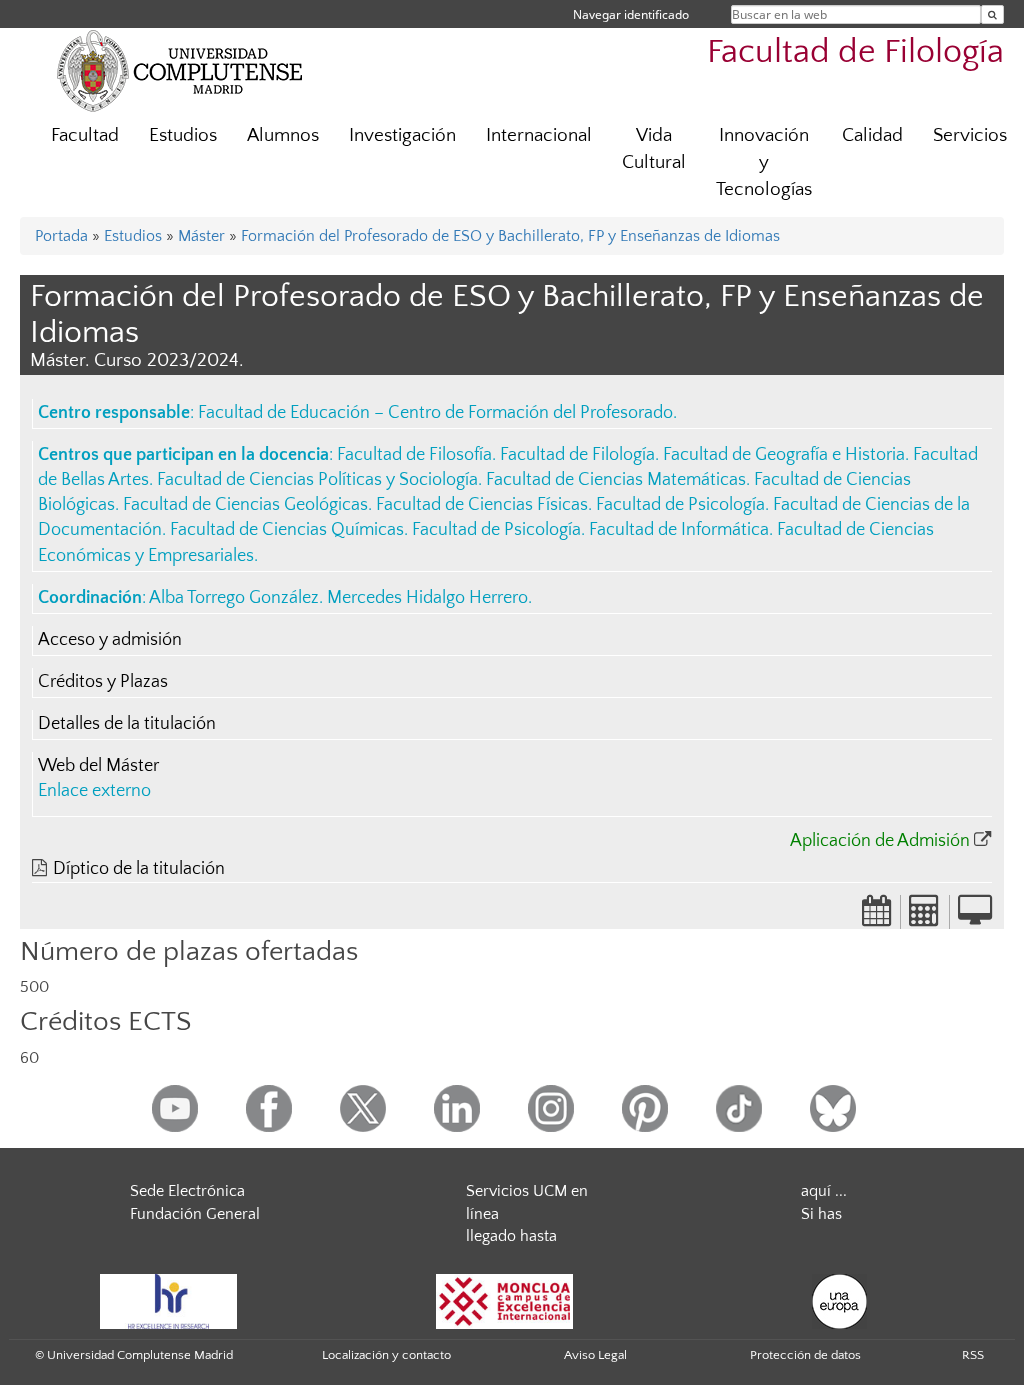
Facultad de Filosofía (414, 455)
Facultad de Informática (679, 530)
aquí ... (824, 1191)
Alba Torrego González (234, 598)
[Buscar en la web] (992, 14)
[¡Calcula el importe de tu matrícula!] (925, 917)
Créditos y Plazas (103, 682)
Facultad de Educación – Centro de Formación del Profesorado (435, 413)
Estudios (183, 135)
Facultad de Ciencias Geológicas (245, 505)
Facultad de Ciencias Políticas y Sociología (317, 480)
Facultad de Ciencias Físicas (482, 505)
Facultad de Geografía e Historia (784, 455)
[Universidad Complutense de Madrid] (180, 70)
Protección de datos (805, 1355)
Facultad (85, 135)
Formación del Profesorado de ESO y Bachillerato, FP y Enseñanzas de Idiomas (510, 236)
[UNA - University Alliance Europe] (839, 1301)
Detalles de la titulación (127, 724)
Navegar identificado (631, 14)
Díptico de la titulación (139, 869)
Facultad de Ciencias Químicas (287, 530)
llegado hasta (511, 1236)
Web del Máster (98, 766)
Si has (821, 1214)
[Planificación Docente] (877, 917)
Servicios (970, 135)
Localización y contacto (386, 1355)
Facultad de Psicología (680, 505)
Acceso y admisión (110, 640)
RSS (973, 1355)
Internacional (539, 135)
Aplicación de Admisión (880, 841)
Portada (61, 236)
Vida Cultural (654, 149)
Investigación (402, 135)
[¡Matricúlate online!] (975, 917)
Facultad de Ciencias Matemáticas (616, 480)
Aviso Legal (595, 1355)
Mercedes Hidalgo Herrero (427, 598)
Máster (201, 236)
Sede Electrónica (187, 1191)
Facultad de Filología (855, 52)
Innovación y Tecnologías (764, 162)
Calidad (872, 135)
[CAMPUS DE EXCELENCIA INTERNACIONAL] (505, 1301)
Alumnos (283, 135)
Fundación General (195, 1214)
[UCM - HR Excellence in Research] (169, 1301)
